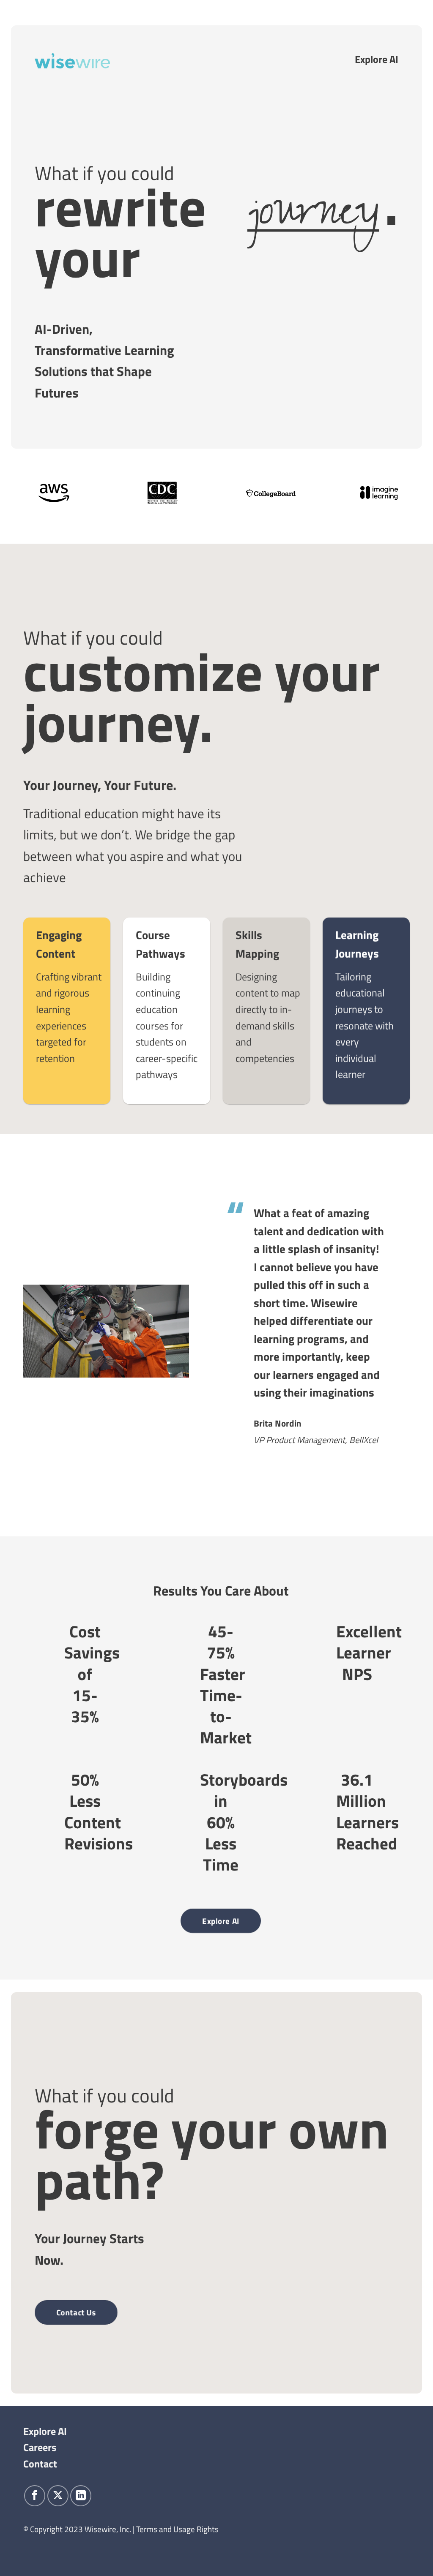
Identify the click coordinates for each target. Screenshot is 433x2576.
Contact (40, 2464)
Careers (40, 2447)
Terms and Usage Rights (177, 2529)
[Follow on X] (58, 2496)
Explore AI (377, 59)
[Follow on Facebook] (35, 2496)
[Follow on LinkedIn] (81, 2496)
